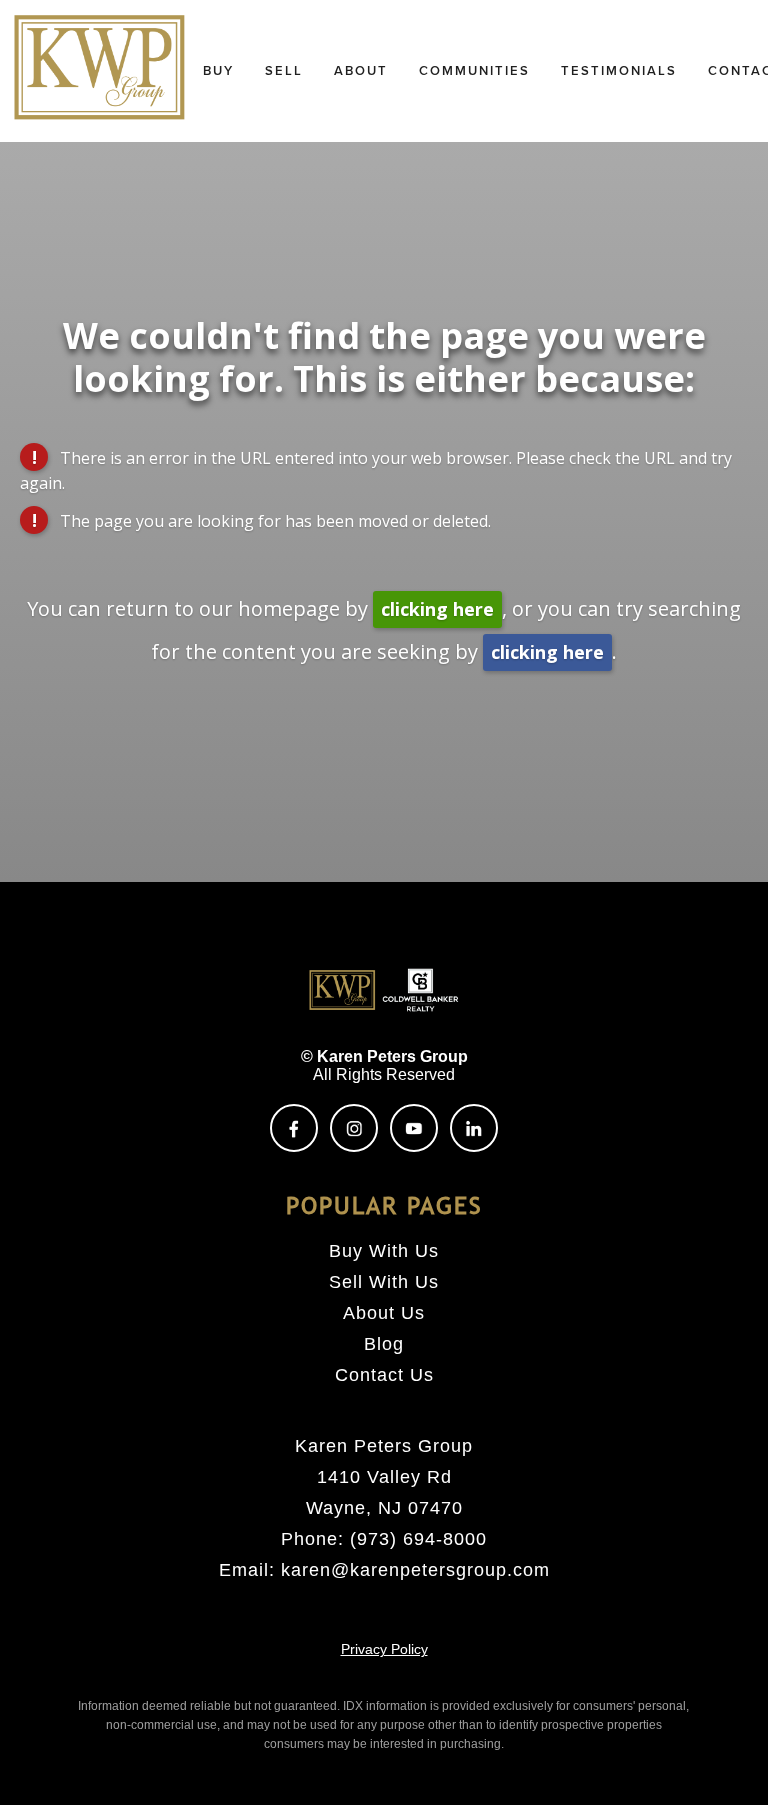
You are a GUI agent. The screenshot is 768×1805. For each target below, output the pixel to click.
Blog (384, 1344)
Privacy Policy (384, 1649)
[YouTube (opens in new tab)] (414, 1128)
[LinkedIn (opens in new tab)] (474, 1128)
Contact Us (384, 1375)
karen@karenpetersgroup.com (415, 1570)
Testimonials (619, 70)
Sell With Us (384, 1282)
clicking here (437, 609)
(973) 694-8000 (418, 1539)
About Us (384, 1313)
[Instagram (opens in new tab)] (354, 1128)
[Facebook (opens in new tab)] (294, 1128)
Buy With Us (384, 1251)
